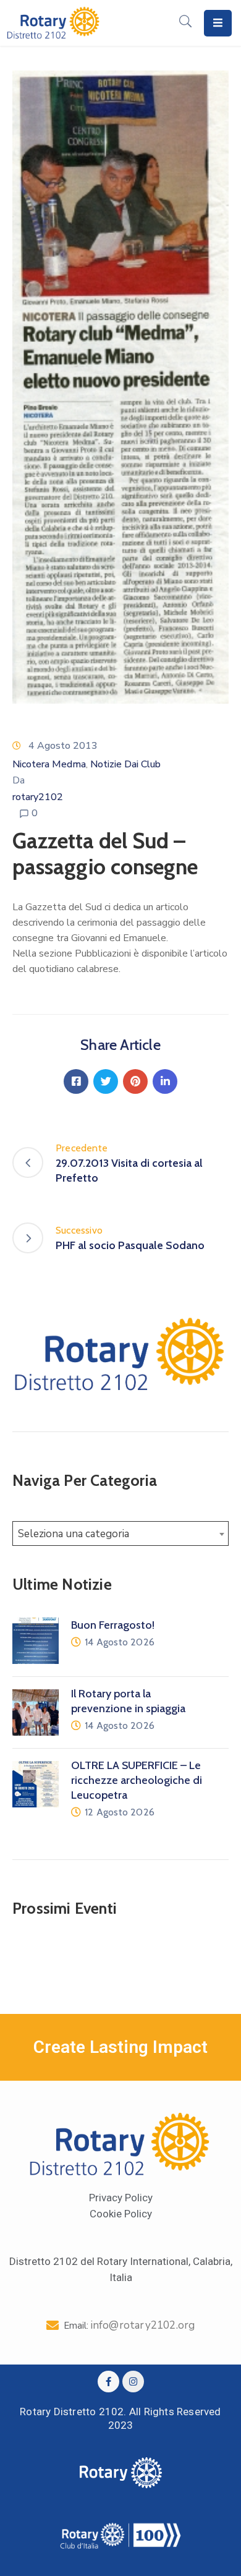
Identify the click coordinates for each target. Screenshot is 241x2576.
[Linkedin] (165, 1081)
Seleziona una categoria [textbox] (74, 1534)
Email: (129, 2326)
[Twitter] (106, 1081)
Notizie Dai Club (125, 764)
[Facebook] (76, 1081)
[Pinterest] (135, 1081)
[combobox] (120, 1533)
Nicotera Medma (49, 764)
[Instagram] (133, 2382)
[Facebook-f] (108, 2382)
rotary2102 (38, 797)
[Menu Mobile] (218, 23)
